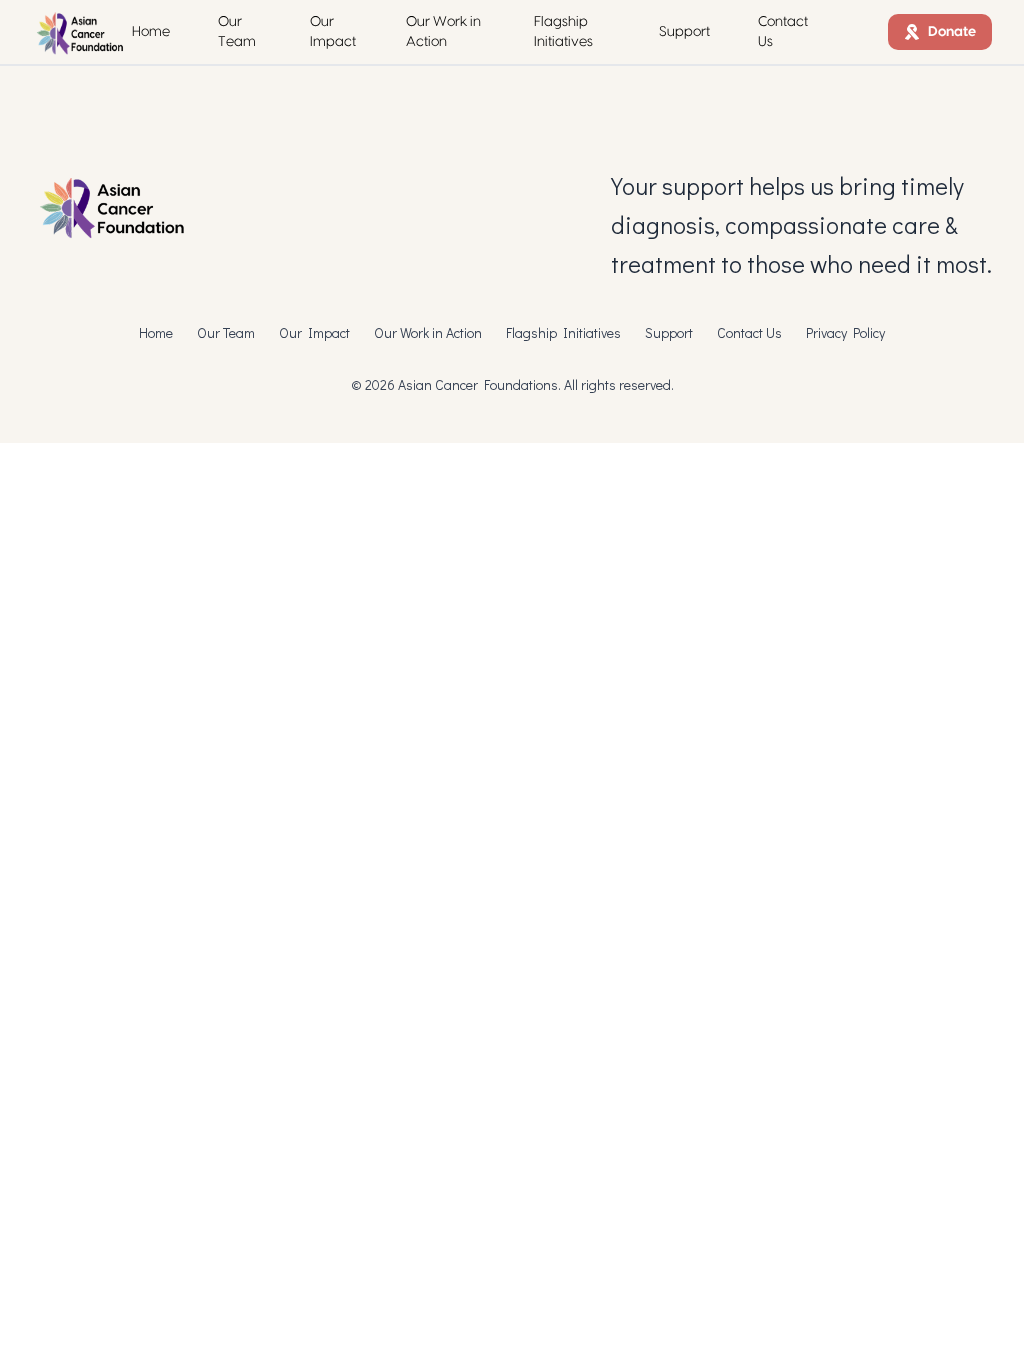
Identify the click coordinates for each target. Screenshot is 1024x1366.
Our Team (237, 32)
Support (684, 32)
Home (151, 32)
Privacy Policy (845, 332)
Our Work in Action (443, 32)
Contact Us (783, 32)
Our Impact (333, 32)
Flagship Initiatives (563, 32)
